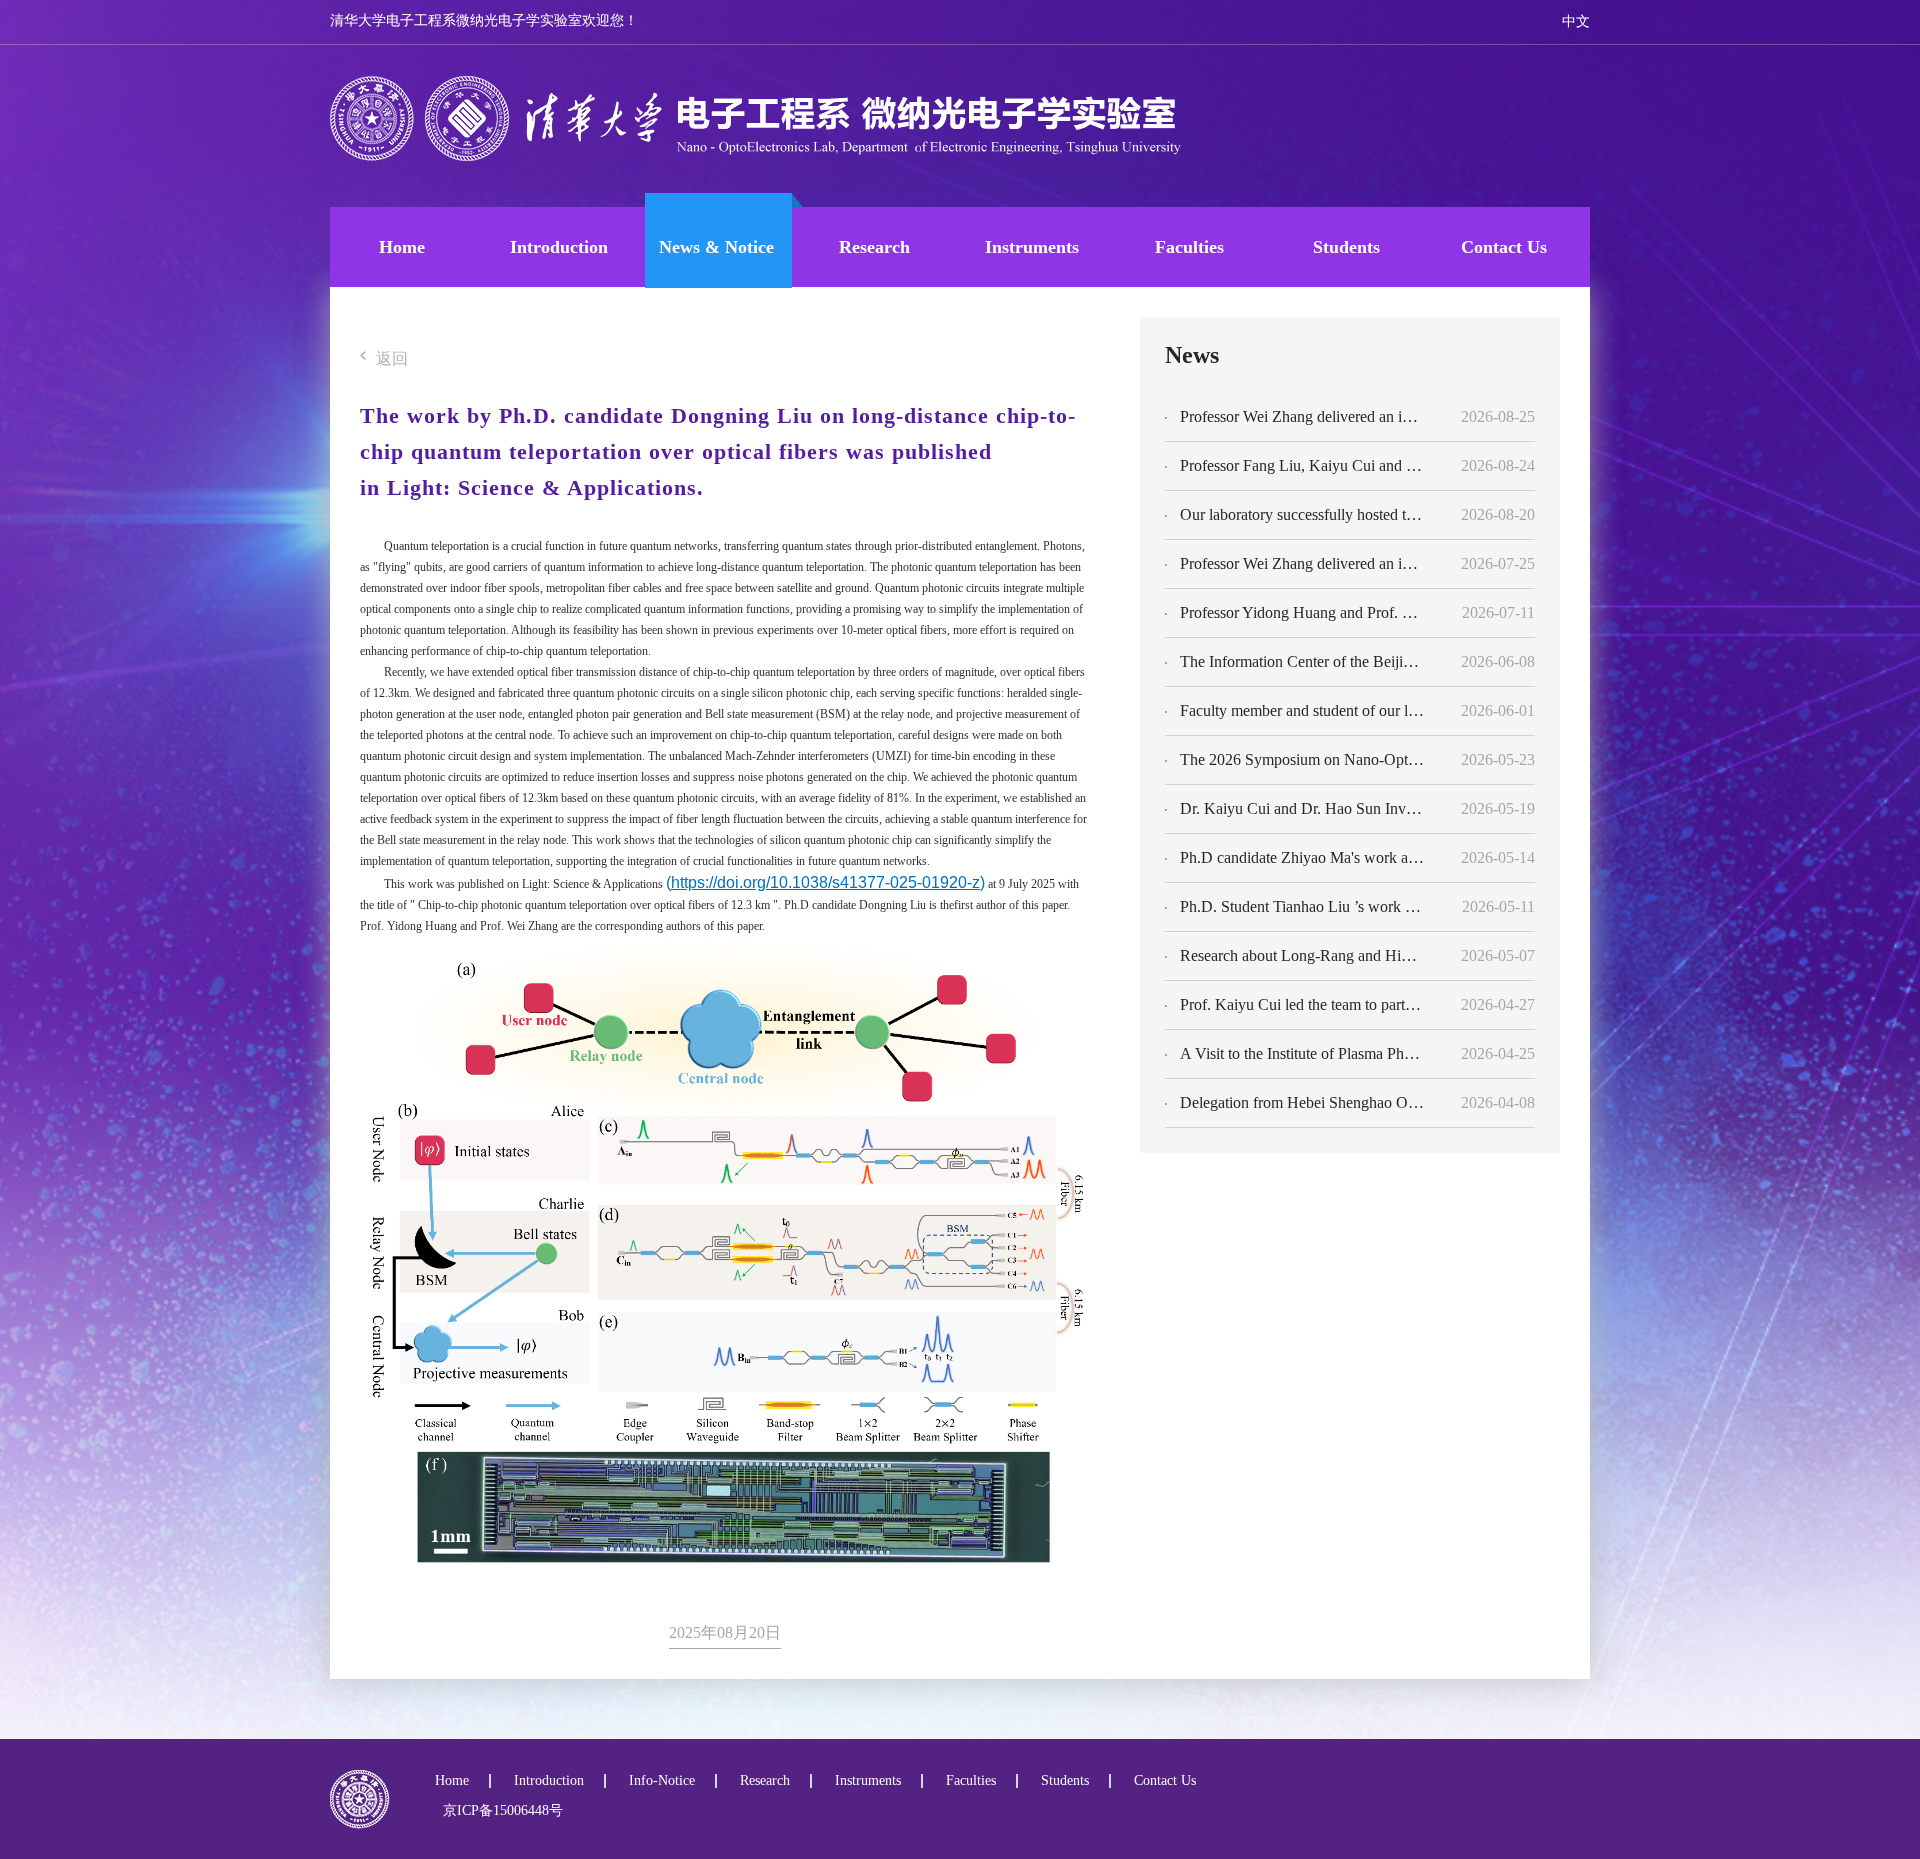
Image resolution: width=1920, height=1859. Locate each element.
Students (1346, 247)
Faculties (1189, 247)
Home (402, 247)
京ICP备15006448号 (499, 1810)
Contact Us (1504, 247)
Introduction (559, 247)
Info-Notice (662, 1781)
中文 (1576, 21)
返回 (392, 359)
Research (874, 247)
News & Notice (716, 247)
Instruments (1032, 247)
